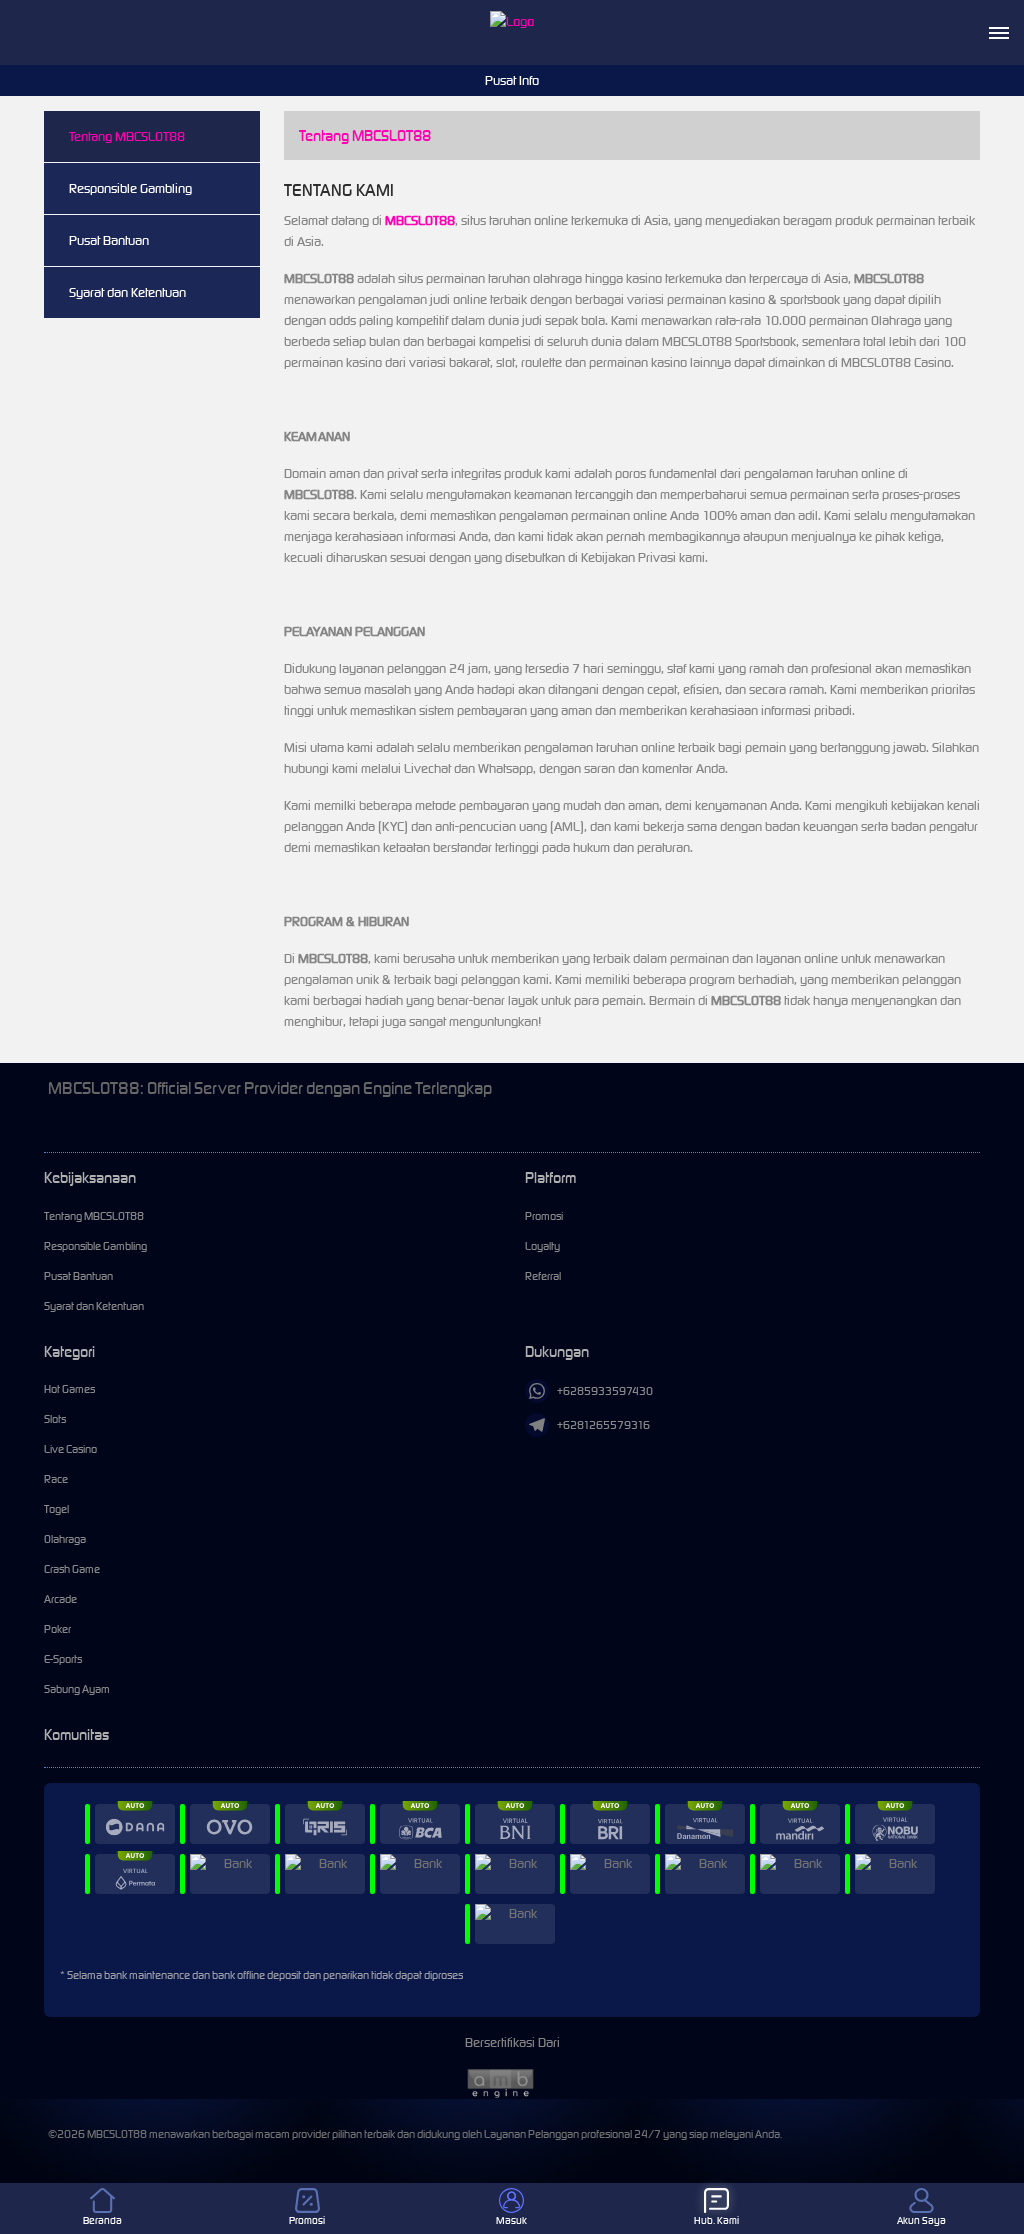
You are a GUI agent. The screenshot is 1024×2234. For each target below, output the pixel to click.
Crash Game (72, 1569)
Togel (56, 1509)
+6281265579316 (603, 1425)
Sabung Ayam (77, 1689)
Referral (543, 1276)
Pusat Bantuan (109, 240)
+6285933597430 (605, 1391)
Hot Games (69, 1389)
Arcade (60, 1599)
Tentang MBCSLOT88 (127, 136)
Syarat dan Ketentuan (127, 292)
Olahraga (65, 1539)
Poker (57, 1629)
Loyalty (542, 1246)
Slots (55, 1419)
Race (56, 1479)
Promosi (544, 1216)
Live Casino (70, 1449)
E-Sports (63, 1659)
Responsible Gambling (130, 188)
